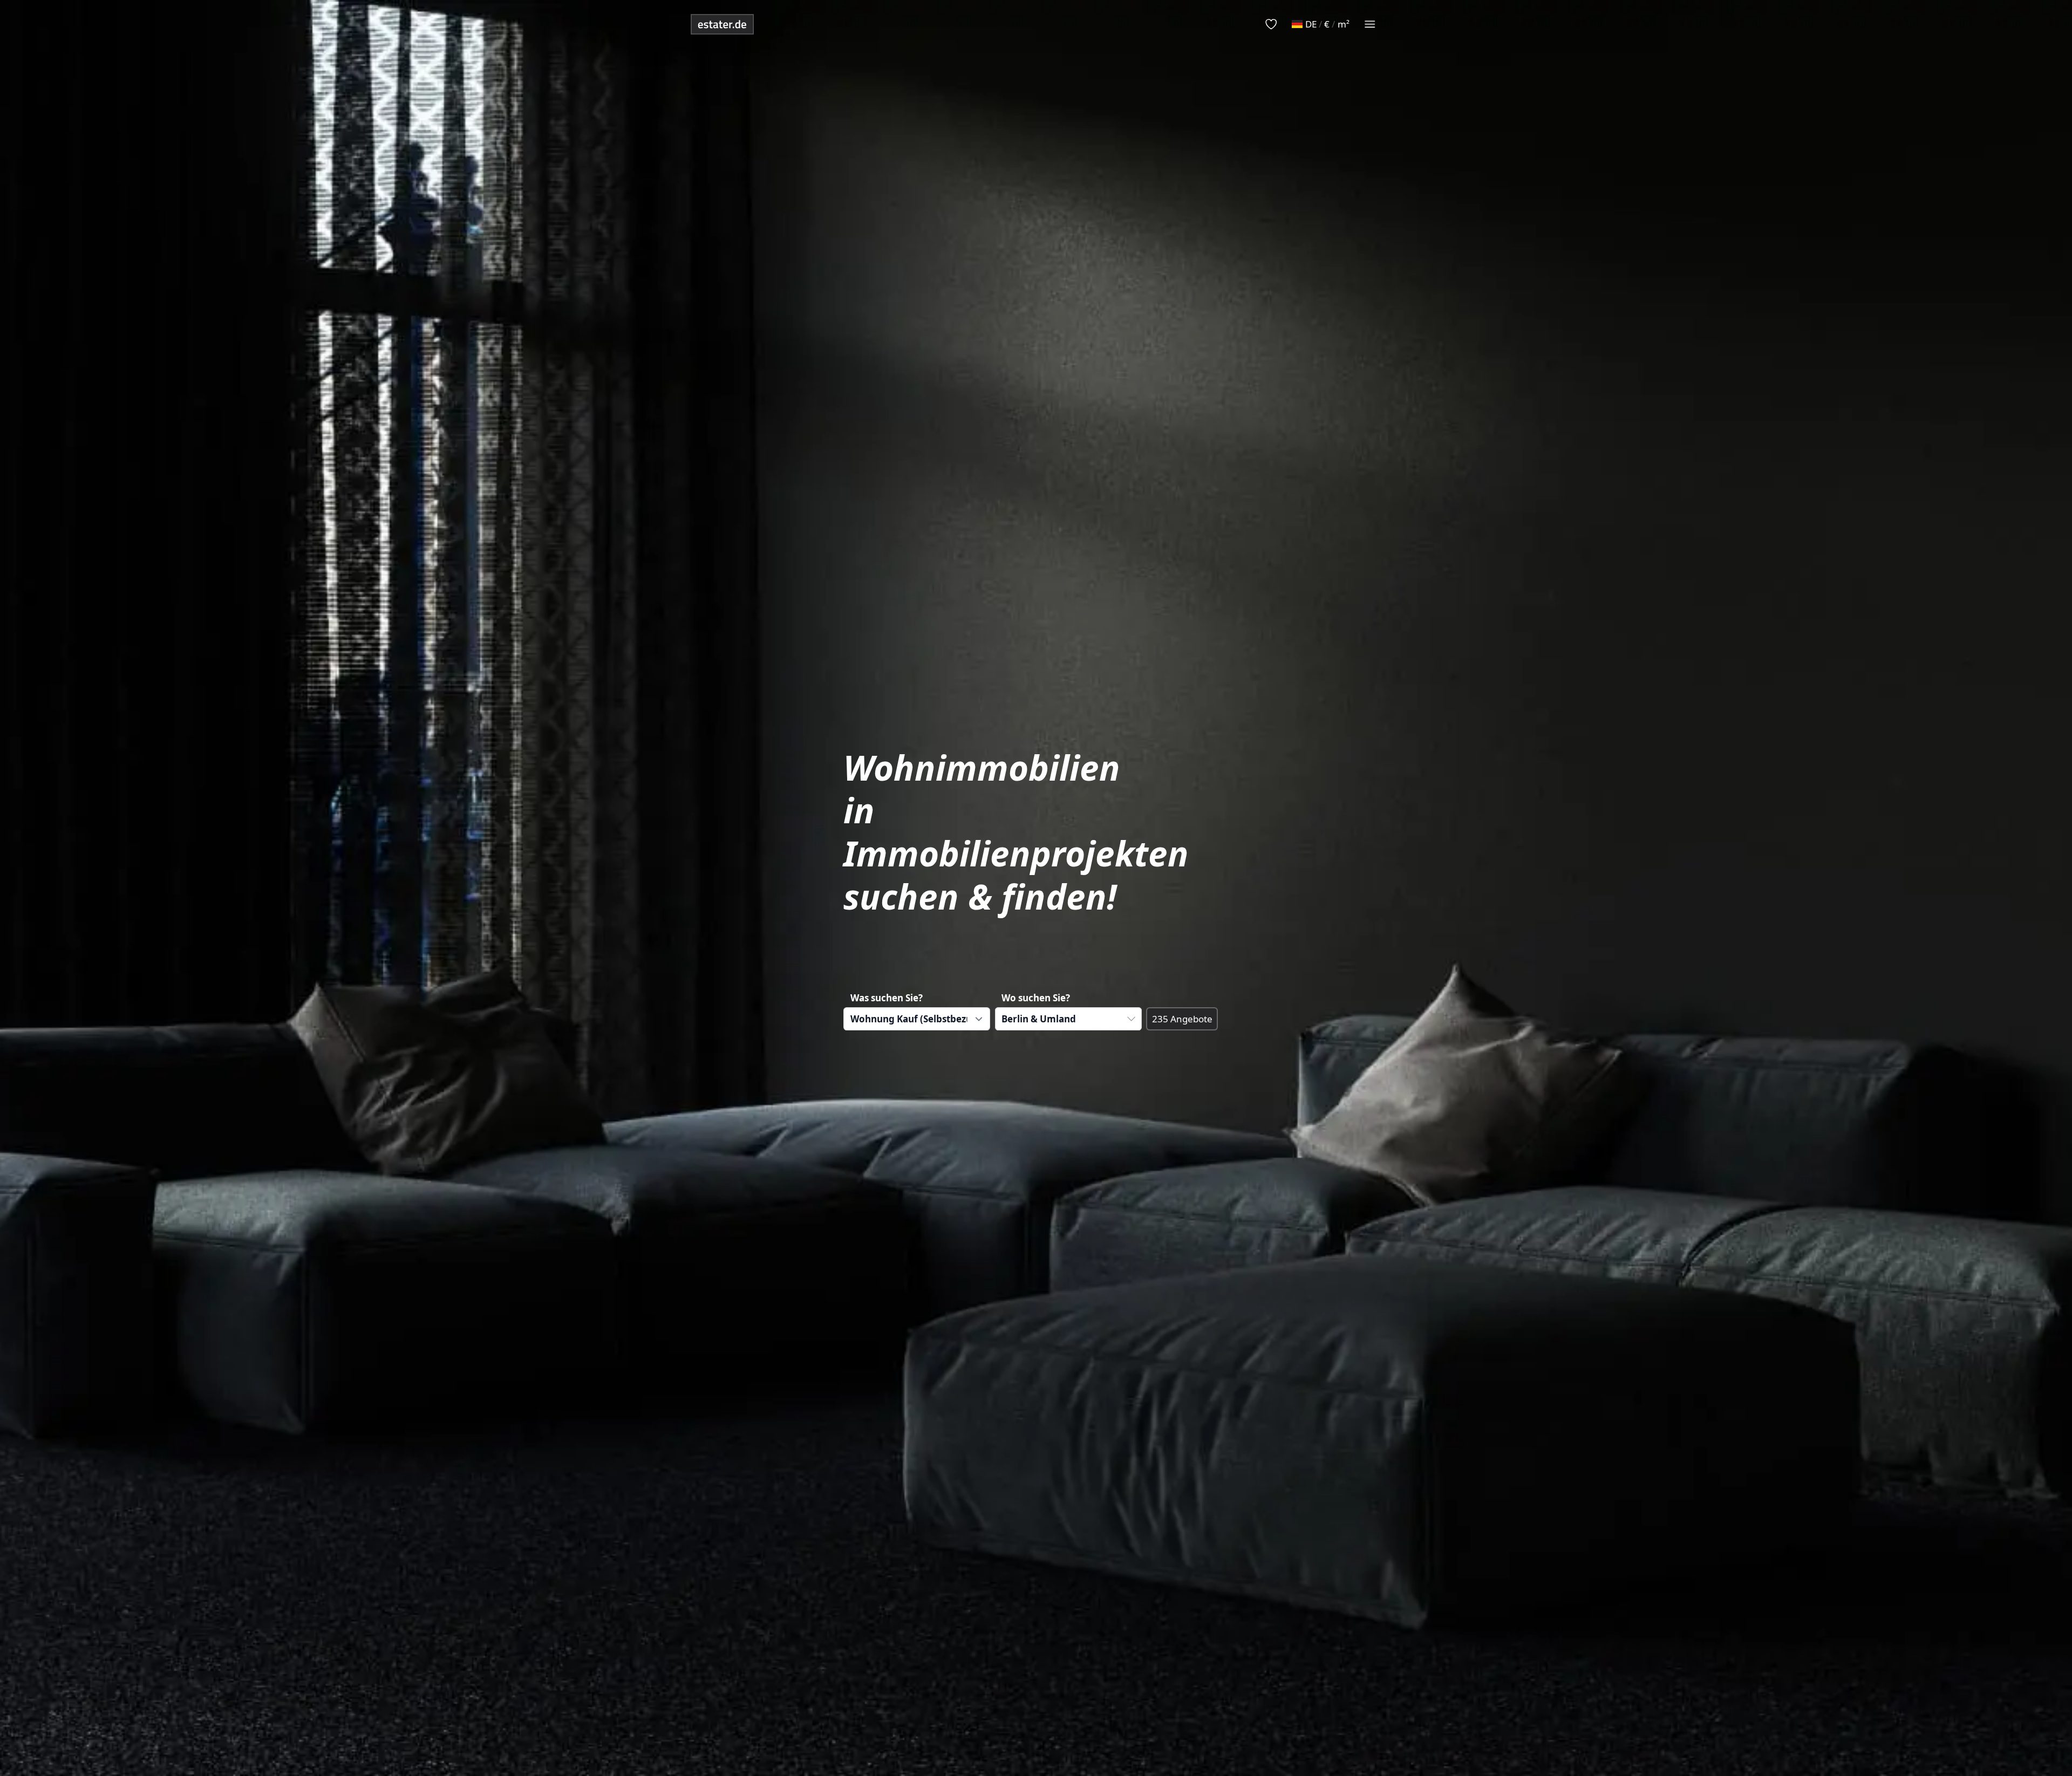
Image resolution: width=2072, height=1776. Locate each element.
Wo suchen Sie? (1036, 998)
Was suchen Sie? (887, 998)
